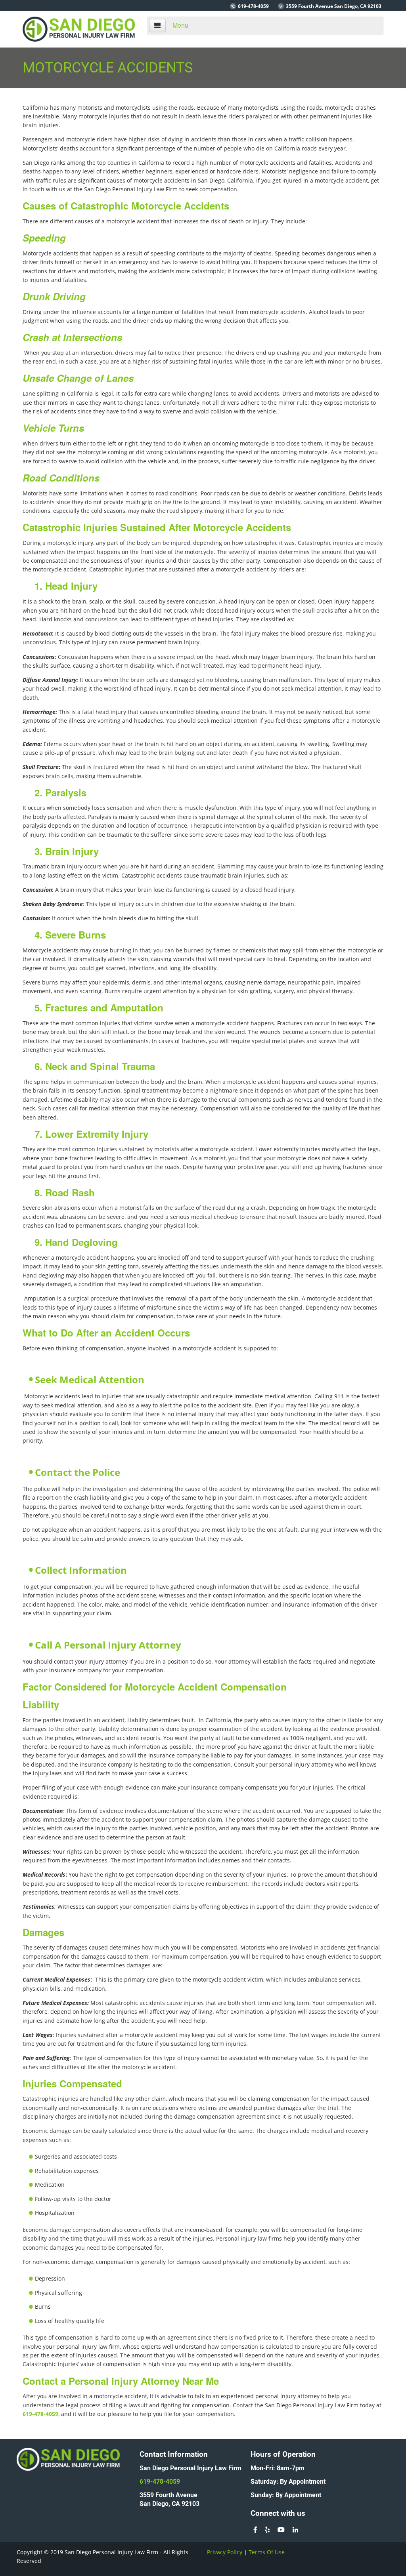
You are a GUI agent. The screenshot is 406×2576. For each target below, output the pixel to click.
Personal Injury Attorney (124, 2381)
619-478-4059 (253, 6)
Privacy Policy (225, 2552)
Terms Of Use (267, 2552)
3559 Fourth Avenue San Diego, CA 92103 (334, 6)
